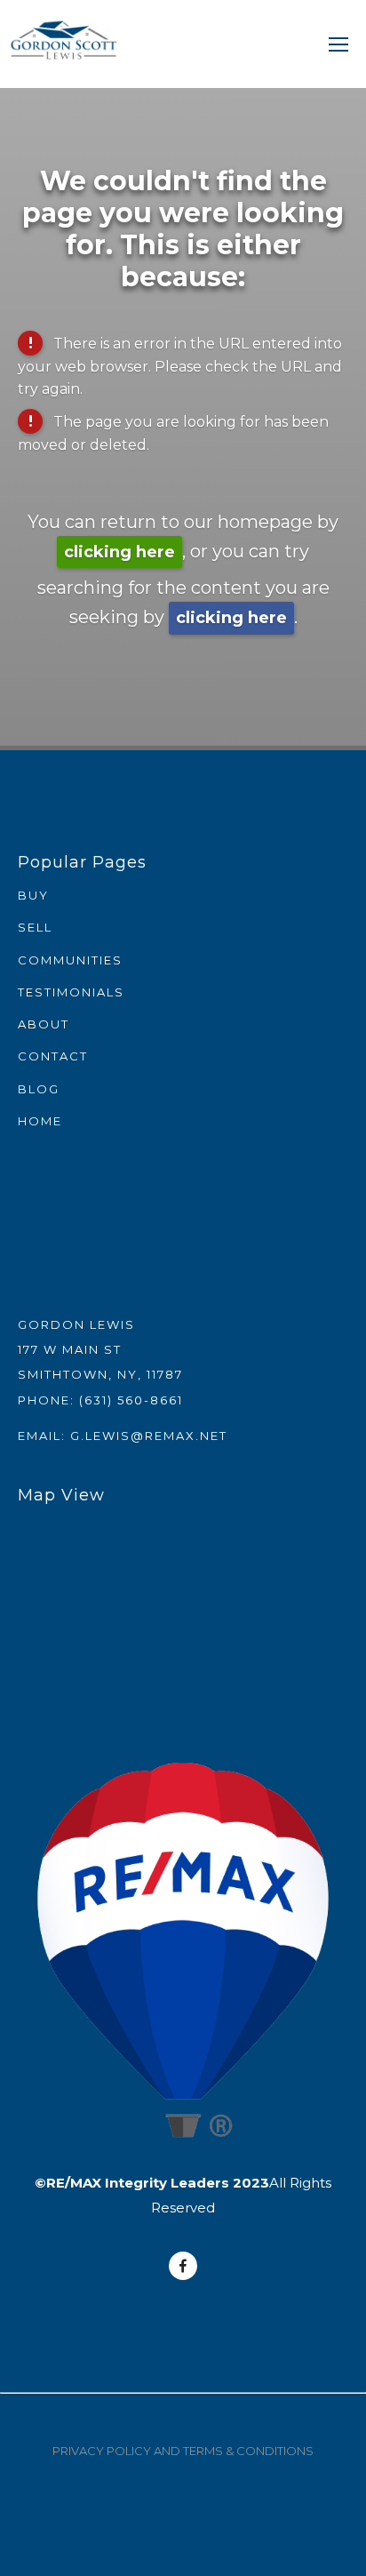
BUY (33, 895)
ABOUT (44, 1024)
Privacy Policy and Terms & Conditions (183, 2451)
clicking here (119, 552)
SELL (35, 927)
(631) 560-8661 (131, 1400)
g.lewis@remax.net (149, 1436)
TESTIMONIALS (71, 992)
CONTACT (53, 1056)
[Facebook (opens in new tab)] (183, 2266)
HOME (40, 1121)
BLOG (39, 1089)
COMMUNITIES (70, 960)
